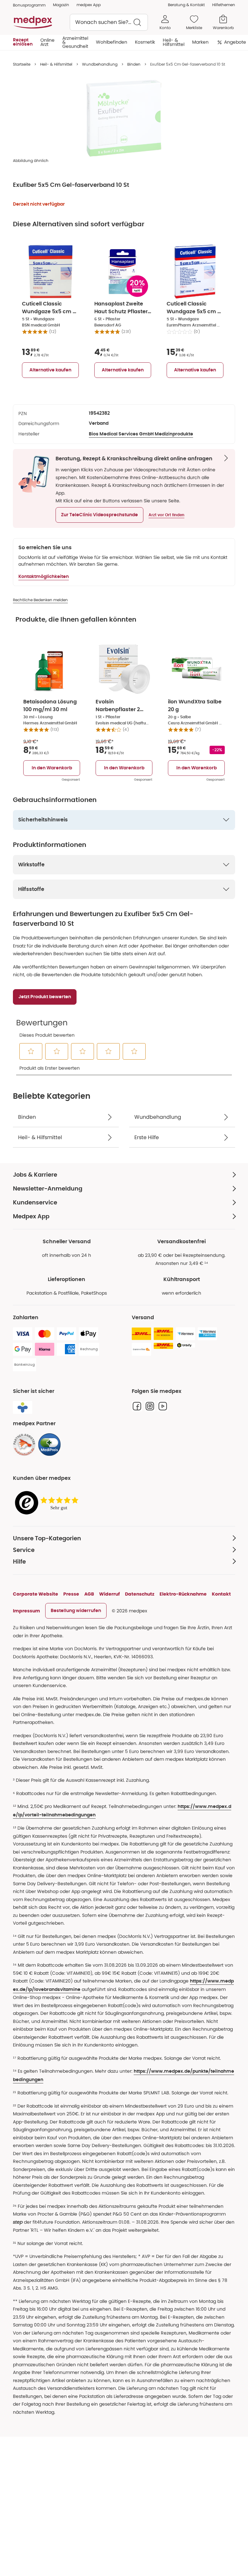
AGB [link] (89, 1594)
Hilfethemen (224, 5)
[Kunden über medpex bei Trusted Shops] (48, 1503)
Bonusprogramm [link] (29, 5)
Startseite (22, 64)
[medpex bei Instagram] (150, 1406)
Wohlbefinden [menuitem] (112, 42)
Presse (71, 1594)
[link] (24, 1445)
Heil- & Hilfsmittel (56, 64)
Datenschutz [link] (140, 1594)
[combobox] (109, 22)
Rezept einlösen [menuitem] (23, 42)
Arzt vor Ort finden (166, 515)
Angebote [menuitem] (235, 42)
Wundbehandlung (100, 64)
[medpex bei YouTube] (163, 1406)
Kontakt (221, 1594)
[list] (124, 118)
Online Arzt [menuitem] (47, 42)
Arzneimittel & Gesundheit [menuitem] (75, 42)
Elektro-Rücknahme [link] (183, 1594)
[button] (99, 515)
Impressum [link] (26, 1611)
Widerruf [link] (109, 1594)
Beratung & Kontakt (186, 5)
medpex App (89, 5)
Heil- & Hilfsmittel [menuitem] (174, 42)
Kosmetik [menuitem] (145, 42)
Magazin (61, 5)
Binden (134, 64)
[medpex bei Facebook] (137, 1406)
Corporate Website (36, 1594)
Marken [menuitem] (200, 42)
